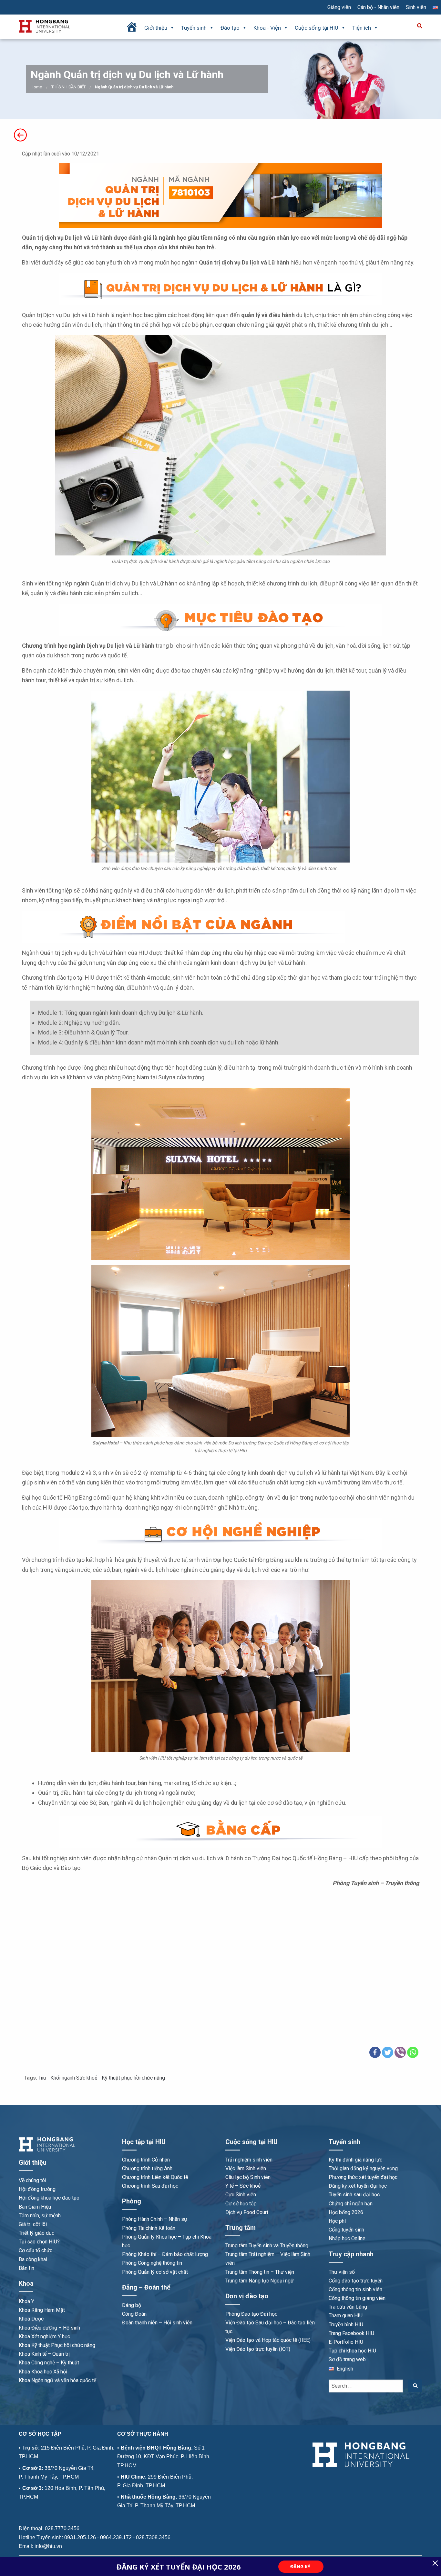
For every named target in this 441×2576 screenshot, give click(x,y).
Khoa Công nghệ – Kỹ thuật (49, 2363)
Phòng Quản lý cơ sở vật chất (155, 2272)
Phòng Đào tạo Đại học (251, 2314)
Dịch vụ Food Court (247, 2212)
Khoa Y (26, 2301)
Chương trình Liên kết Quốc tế (155, 2177)
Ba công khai (33, 2259)
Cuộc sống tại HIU (317, 28)
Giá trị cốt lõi (33, 2224)
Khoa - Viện (267, 28)
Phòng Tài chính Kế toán (149, 2228)
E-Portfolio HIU (346, 2342)
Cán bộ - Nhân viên (378, 7)
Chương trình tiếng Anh (147, 2168)
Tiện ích (362, 28)
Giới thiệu (156, 28)
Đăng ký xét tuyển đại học (358, 2186)
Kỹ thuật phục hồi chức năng (133, 2078)
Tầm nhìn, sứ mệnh (40, 2216)
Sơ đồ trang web (347, 2359)
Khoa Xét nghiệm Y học (44, 2336)
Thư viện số (342, 2272)
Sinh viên (416, 7)
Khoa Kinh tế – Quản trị (44, 2354)
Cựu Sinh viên (241, 2195)
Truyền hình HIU (346, 2325)
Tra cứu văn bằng (348, 2307)
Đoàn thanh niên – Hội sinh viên (157, 2323)
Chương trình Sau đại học (150, 2186)
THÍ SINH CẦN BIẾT (68, 87)
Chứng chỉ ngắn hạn (351, 2204)
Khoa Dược (31, 2319)
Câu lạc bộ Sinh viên (248, 2177)
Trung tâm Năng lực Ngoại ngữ (260, 2281)
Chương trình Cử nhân (146, 2160)
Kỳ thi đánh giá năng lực (355, 2160)
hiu (43, 2078)
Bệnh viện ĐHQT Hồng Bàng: (157, 2448)
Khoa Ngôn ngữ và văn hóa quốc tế (57, 2380)
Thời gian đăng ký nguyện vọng (363, 2168)
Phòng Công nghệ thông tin (152, 2263)
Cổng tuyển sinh (346, 2230)
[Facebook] (375, 2052)
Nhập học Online (347, 2238)
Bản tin (26, 2268)
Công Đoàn (134, 2314)
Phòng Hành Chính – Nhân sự (155, 2219)
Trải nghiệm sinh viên (249, 2160)
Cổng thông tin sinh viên (355, 2289)
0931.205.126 (80, 2537)
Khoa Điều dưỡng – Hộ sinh (49, 2328)
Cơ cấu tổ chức (36, 2250)
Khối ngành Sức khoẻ (74, 2078)
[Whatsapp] (413, 2052)
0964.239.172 (116, 2537)
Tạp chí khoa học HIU (352, 2351)
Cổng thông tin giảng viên (357, 2298)
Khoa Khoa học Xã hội (43, 2372)
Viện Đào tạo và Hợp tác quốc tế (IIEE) (268, 2340)
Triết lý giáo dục (36, 2233)
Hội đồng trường (37, 2189)
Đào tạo (230, 28)
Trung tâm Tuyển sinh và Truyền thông (267, 2246)
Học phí (337, 2221)
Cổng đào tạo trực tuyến (356, 2281)
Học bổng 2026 (346, 2212)
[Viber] (400, 2052)
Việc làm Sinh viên (246, 2168)
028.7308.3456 (153, 2537)
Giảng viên (339, 7)
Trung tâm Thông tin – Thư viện (260, 2272)
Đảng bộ (132, 2305)
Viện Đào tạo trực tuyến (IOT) (258, 2349)
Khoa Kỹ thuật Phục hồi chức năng (57, 2345)
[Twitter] (388, 2052)
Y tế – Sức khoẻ (243, 2186)
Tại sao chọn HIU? (39, 2242)
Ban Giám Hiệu (35, 2207)
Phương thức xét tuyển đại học (363, 2177)
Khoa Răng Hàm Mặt (42, 2310)
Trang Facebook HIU (351, 2333)
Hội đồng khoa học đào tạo (49, 2198)
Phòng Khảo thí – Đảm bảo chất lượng (165, 2254)
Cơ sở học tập (241, 2204)
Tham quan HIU (346, 2316)
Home (36, 87)
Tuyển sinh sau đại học (354, 2195)
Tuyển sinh (194, 28)
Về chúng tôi (32, 2180)
